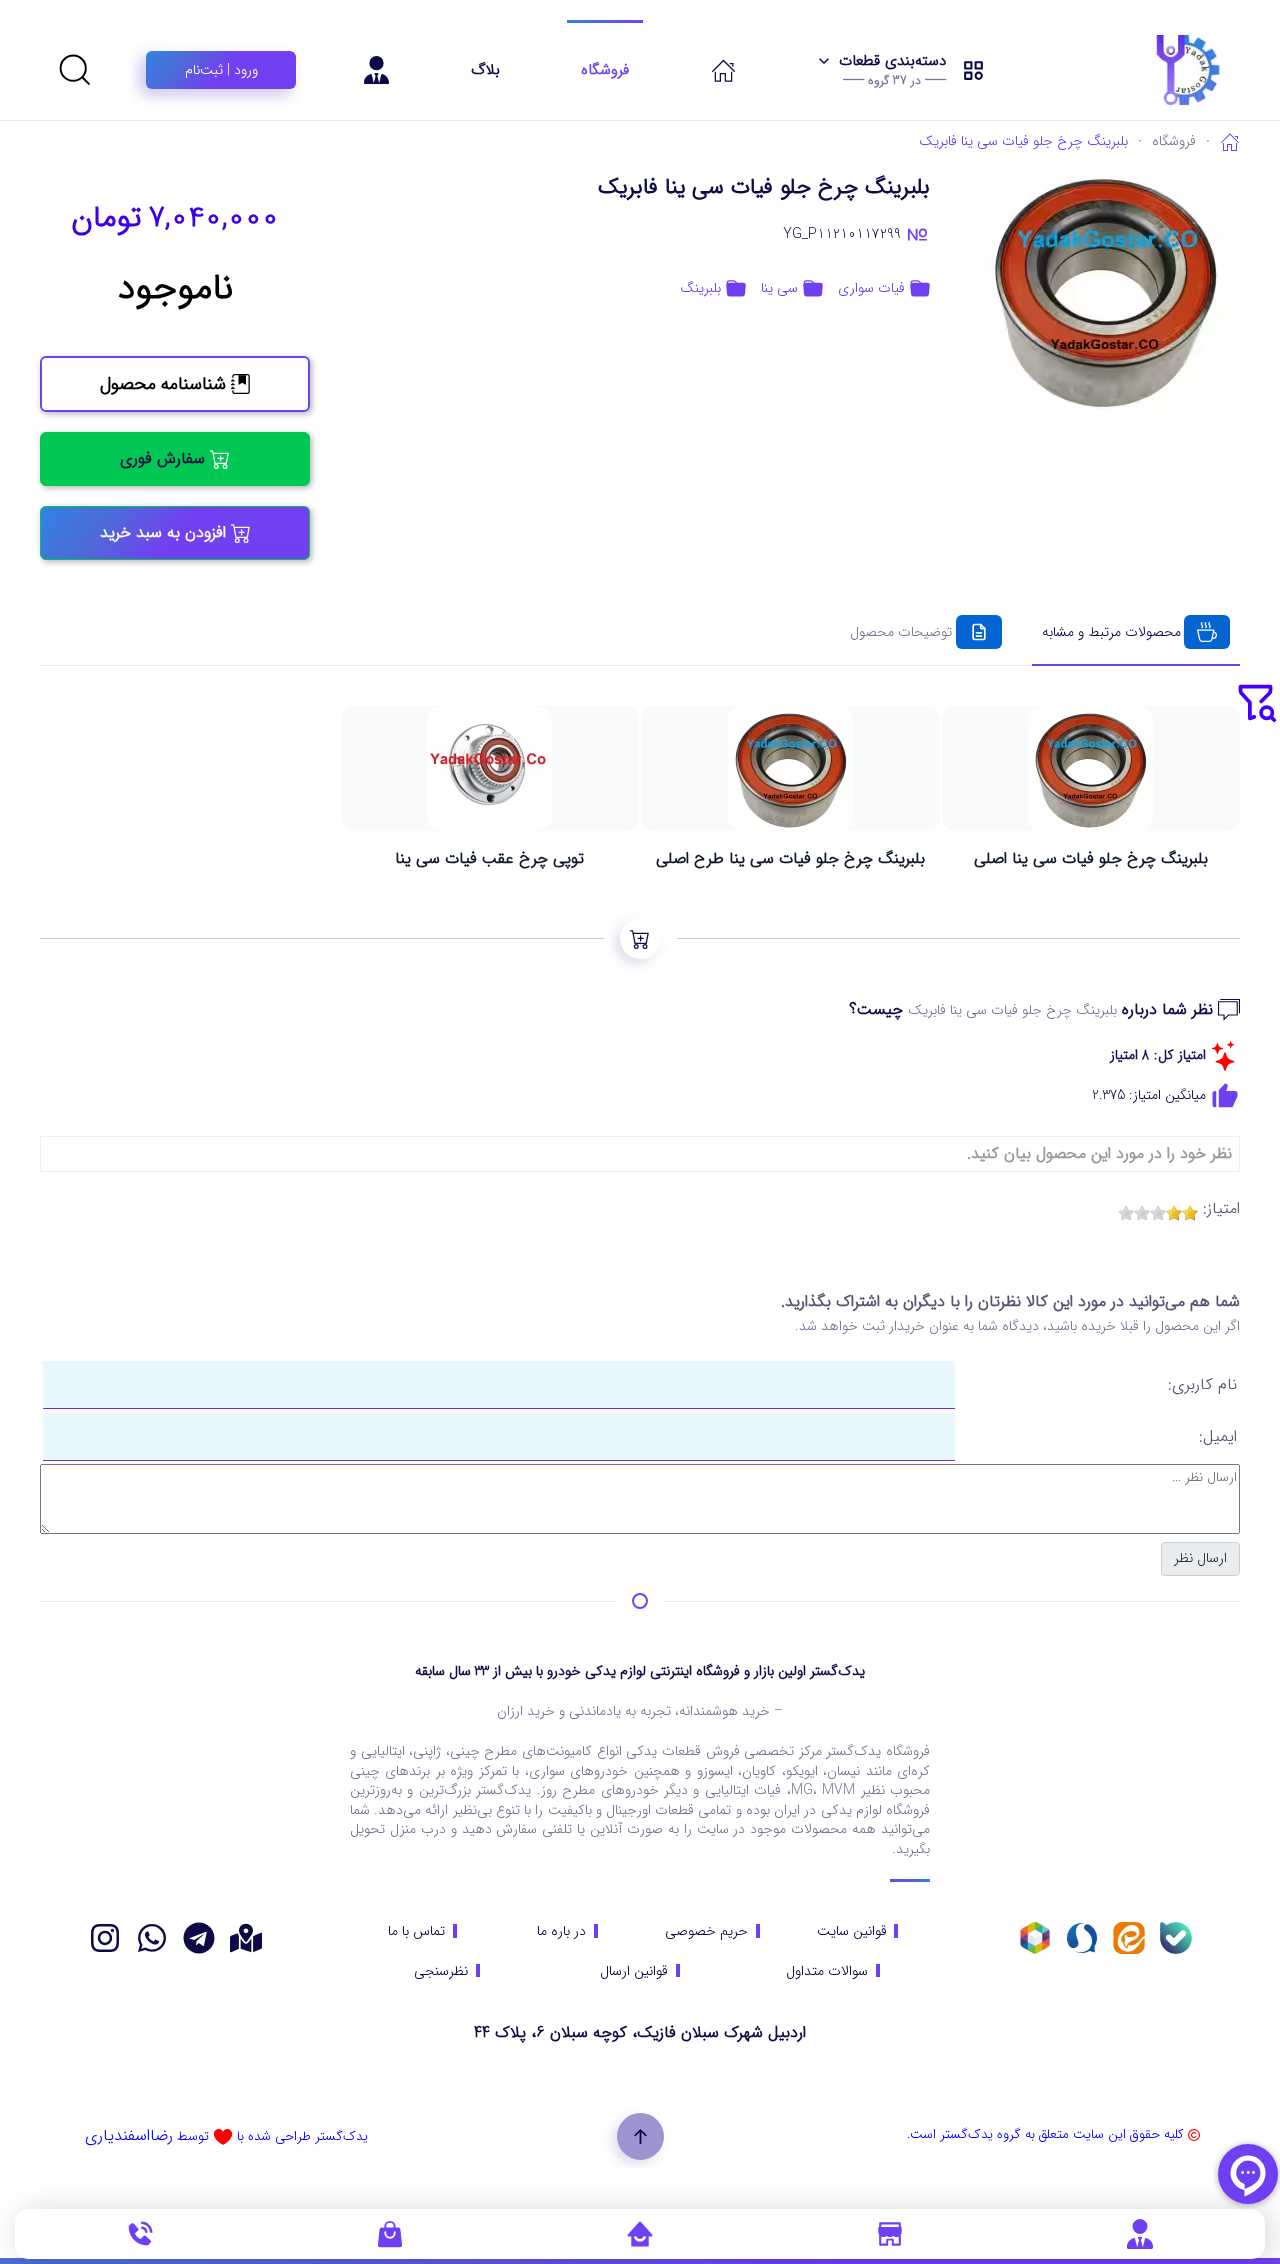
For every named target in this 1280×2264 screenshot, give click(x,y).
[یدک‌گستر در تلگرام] (199, 1937)
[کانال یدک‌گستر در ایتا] (1129, 1937)
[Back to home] (1138, 70)
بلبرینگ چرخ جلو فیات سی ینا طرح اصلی (790, 859)
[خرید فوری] (640, 938)
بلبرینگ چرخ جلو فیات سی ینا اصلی (1091, 859)
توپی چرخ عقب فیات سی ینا (489, 859)
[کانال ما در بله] (1176, 1937)
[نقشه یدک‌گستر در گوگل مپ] (246, 1937)
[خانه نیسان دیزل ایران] (152, 1937)
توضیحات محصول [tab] (901, 632)
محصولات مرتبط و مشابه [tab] (1111, 632)
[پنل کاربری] (1140, 2233)
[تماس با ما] (140, 2233)
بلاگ (485, 70)
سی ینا (779, 288)
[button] (902, 70)
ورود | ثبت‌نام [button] (221, 70)
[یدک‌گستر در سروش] (1082, 1937)
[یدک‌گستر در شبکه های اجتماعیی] (105, 1937)
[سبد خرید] (390, 2233)
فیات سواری (871, 288)
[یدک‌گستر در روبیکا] (1035, 1937)
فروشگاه (605, 70)
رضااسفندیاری (129, 2135)
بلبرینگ (700, 288)
